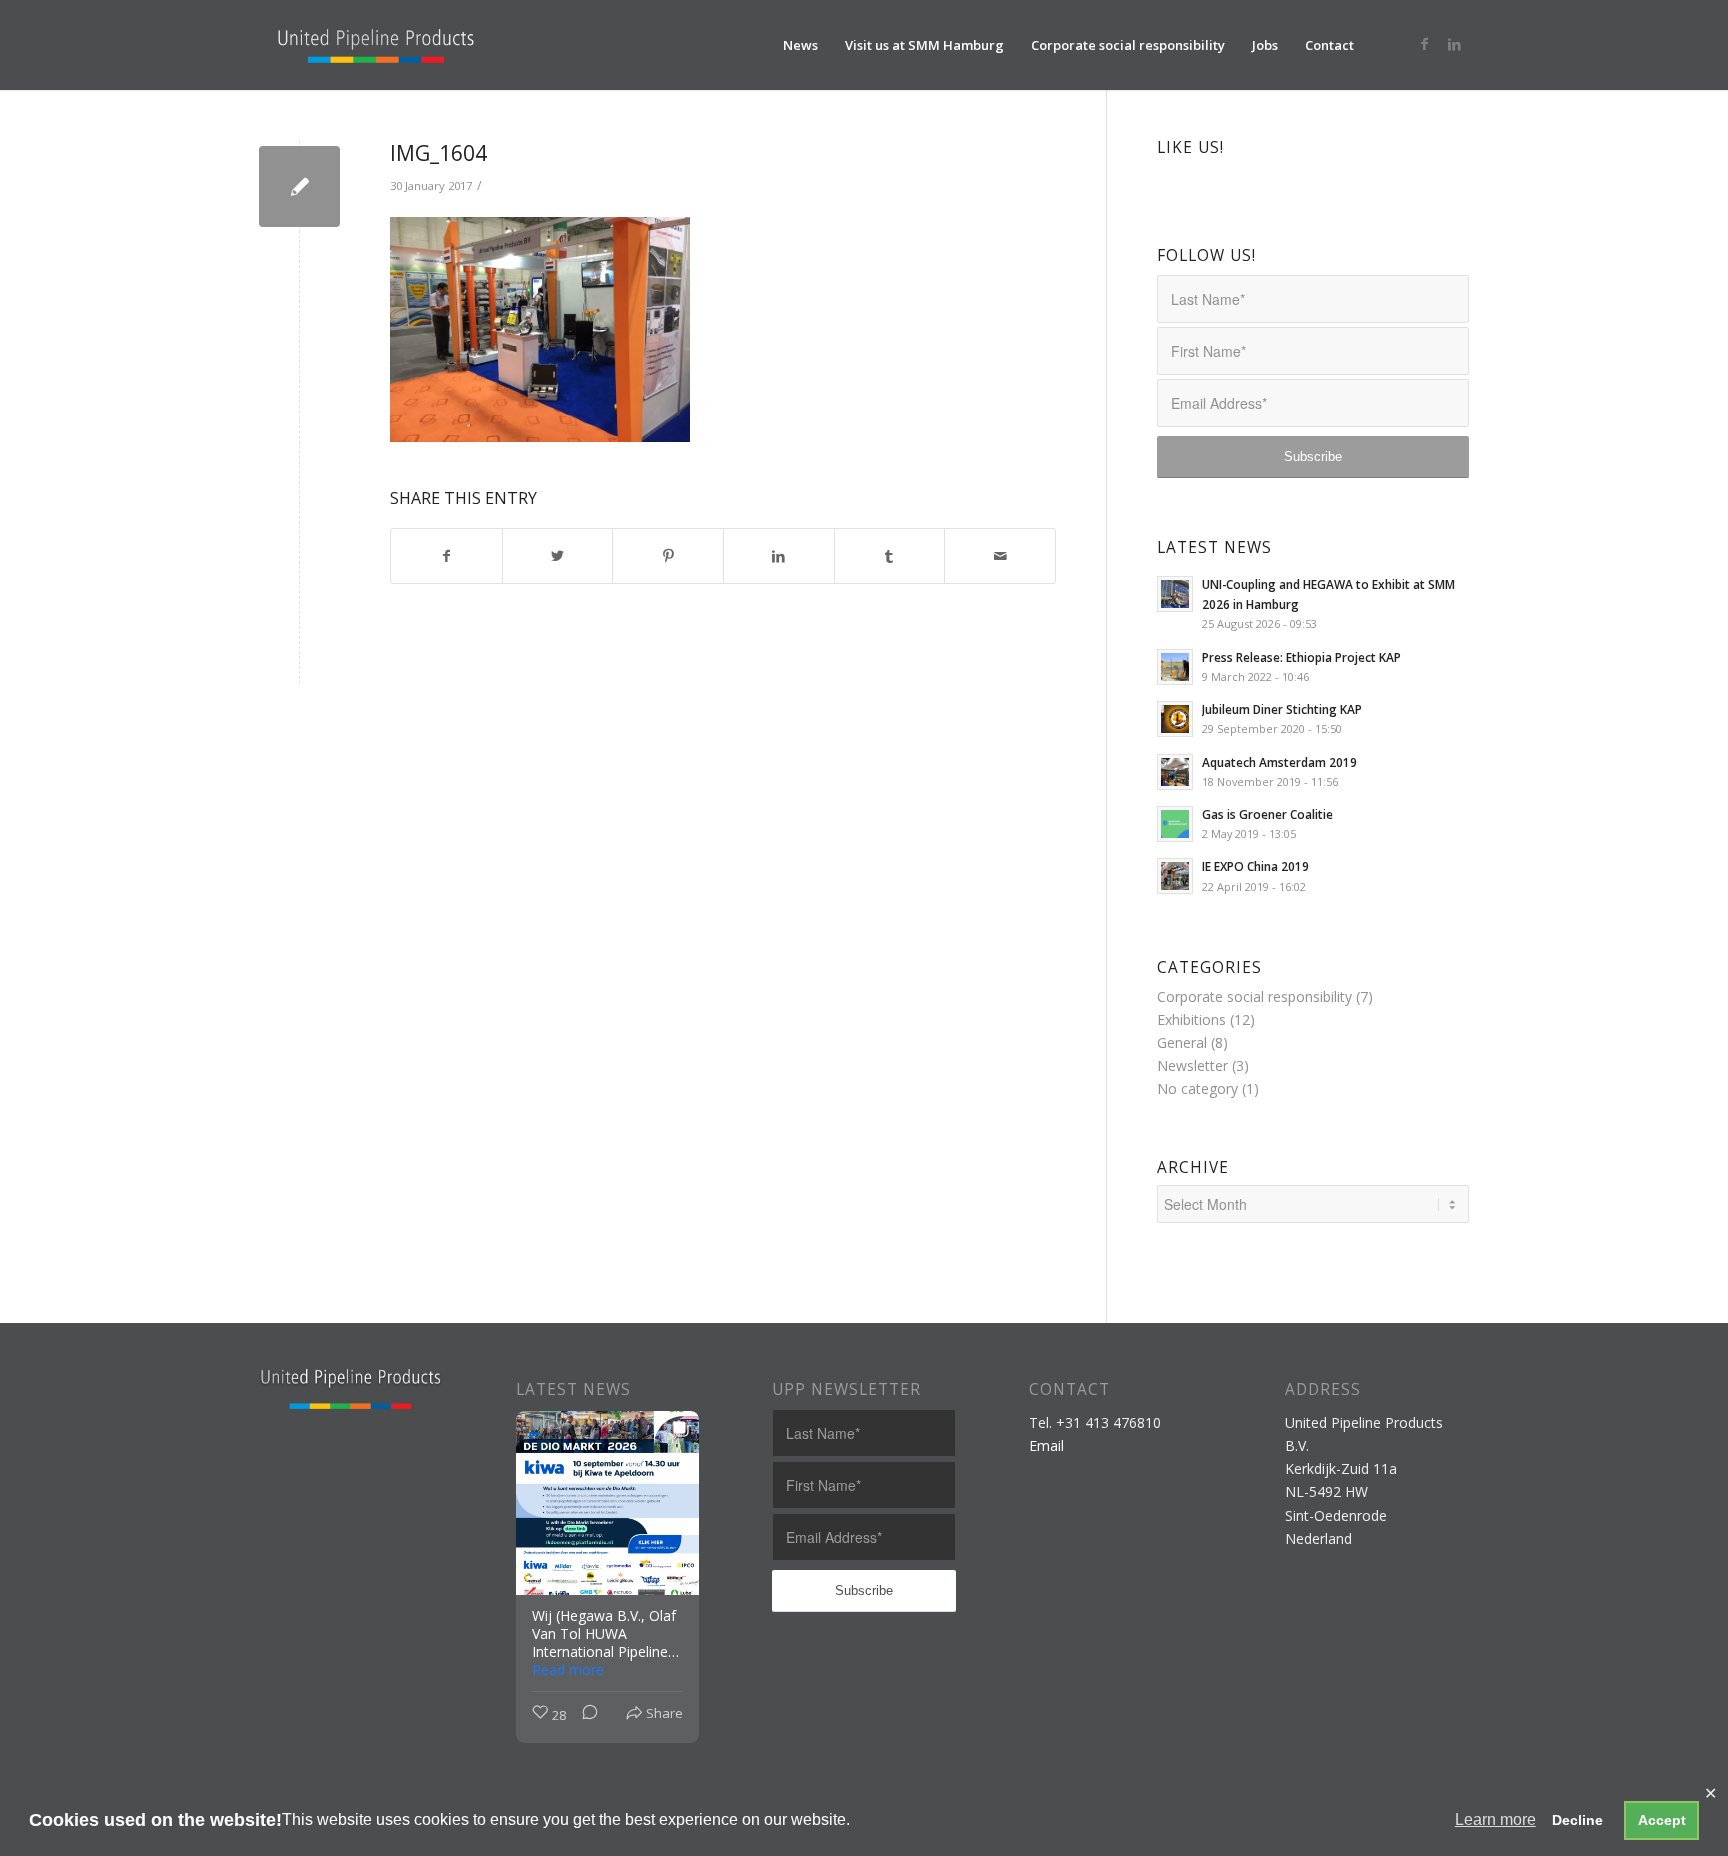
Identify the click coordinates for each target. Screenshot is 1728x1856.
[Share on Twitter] (558, 556)
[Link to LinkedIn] (1454, 44)
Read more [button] (568, 1670)
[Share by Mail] (1000, 556)
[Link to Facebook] (1424, 44)
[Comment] (584, 1715)
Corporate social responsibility (1254, 996)
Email (1046, 1445)
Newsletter (1192, 1065)
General (1182, 1042)
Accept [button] (1662, 1820)
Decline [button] (1577, 1820)
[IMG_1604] (299, 186)
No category (1197, 1088)
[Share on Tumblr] (890, 556)
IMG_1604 (438, 153)
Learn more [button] (1495, 1819)
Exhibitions (1191, 1019)
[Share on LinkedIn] (779, 556)
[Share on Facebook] (446, 556)
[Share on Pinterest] (668, 556)
